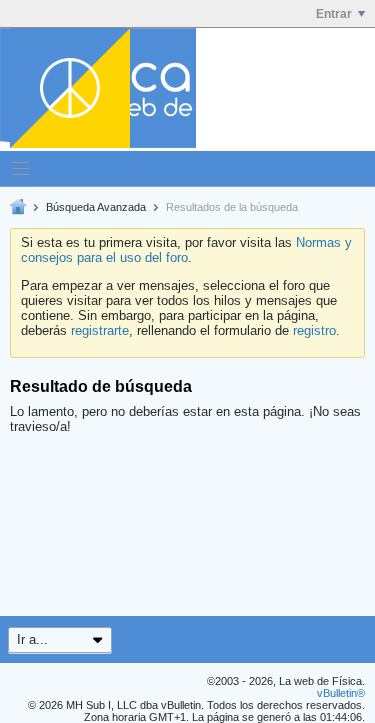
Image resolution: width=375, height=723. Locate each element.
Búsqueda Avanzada (96, 207)
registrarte (100, 330)
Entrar (334, 14)
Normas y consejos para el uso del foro (186, 250)
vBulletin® (341, 693)
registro (314, 330)
